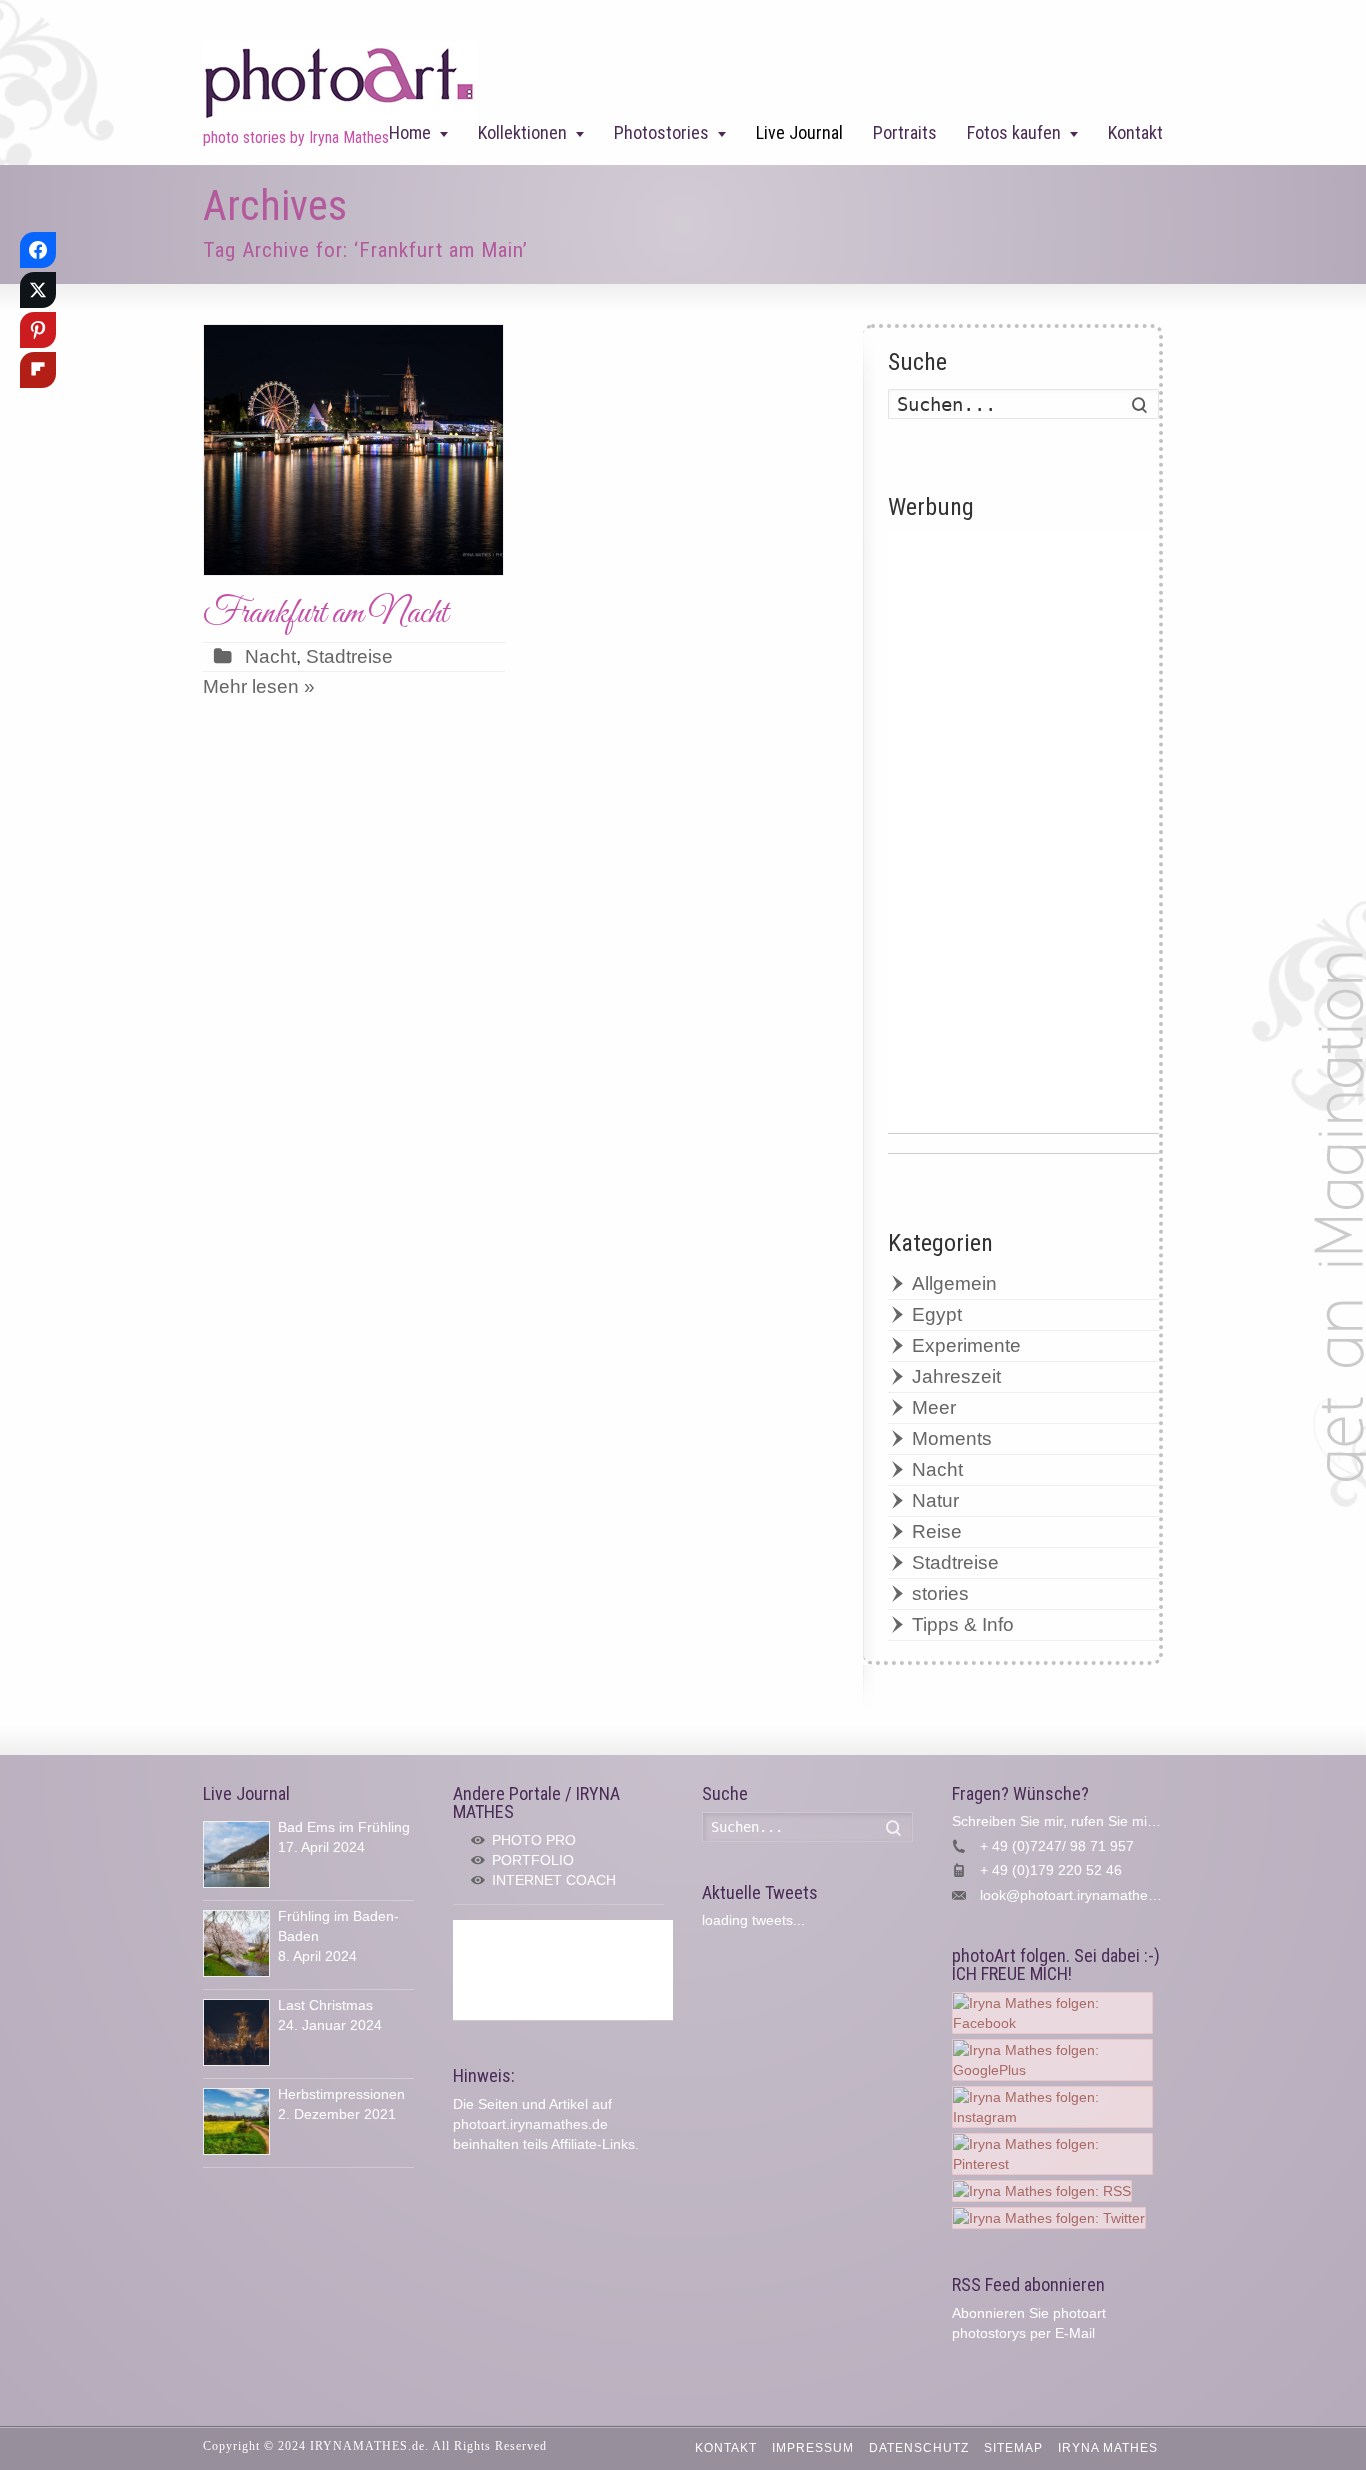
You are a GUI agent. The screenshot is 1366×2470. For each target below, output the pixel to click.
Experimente (966, 1345)
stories (940, 1593)
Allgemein (954, 1283)
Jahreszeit (956, 1376)
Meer (934, 1407)
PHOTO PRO (534, 1840)
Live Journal (799, 132)
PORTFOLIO (533, 1860)
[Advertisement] (1023, 833)
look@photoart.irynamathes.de (1077, 1895)
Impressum (813, 2448)
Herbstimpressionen (341, 2094)
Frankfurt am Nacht (325, 613)
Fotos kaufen (1014, 132)
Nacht (270, 656)
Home (410, 132)
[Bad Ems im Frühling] (236, 1854)
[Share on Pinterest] (38, 330)
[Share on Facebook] (38, 250)
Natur (935, 1500)
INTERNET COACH (554, 1880)
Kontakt (1135, 132)
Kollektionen (522, 132)
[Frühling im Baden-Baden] (236, 1943)
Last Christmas (325, 2005)
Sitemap (1013, 2448)
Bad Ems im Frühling (344, 1827)
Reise (937, 1531)
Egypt (937, 1314)
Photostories (661, 132)
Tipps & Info (963, 1624)
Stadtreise (349, 656)
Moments (952, 1438)
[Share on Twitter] (38, 290)
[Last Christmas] (236, 2032)
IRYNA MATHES (1108, 2448)
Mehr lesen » (259, 686)
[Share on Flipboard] (38, 370)
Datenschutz (919, 2448)
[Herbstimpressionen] (236, 2121)
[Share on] (38, 410)
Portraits (905, 132)
